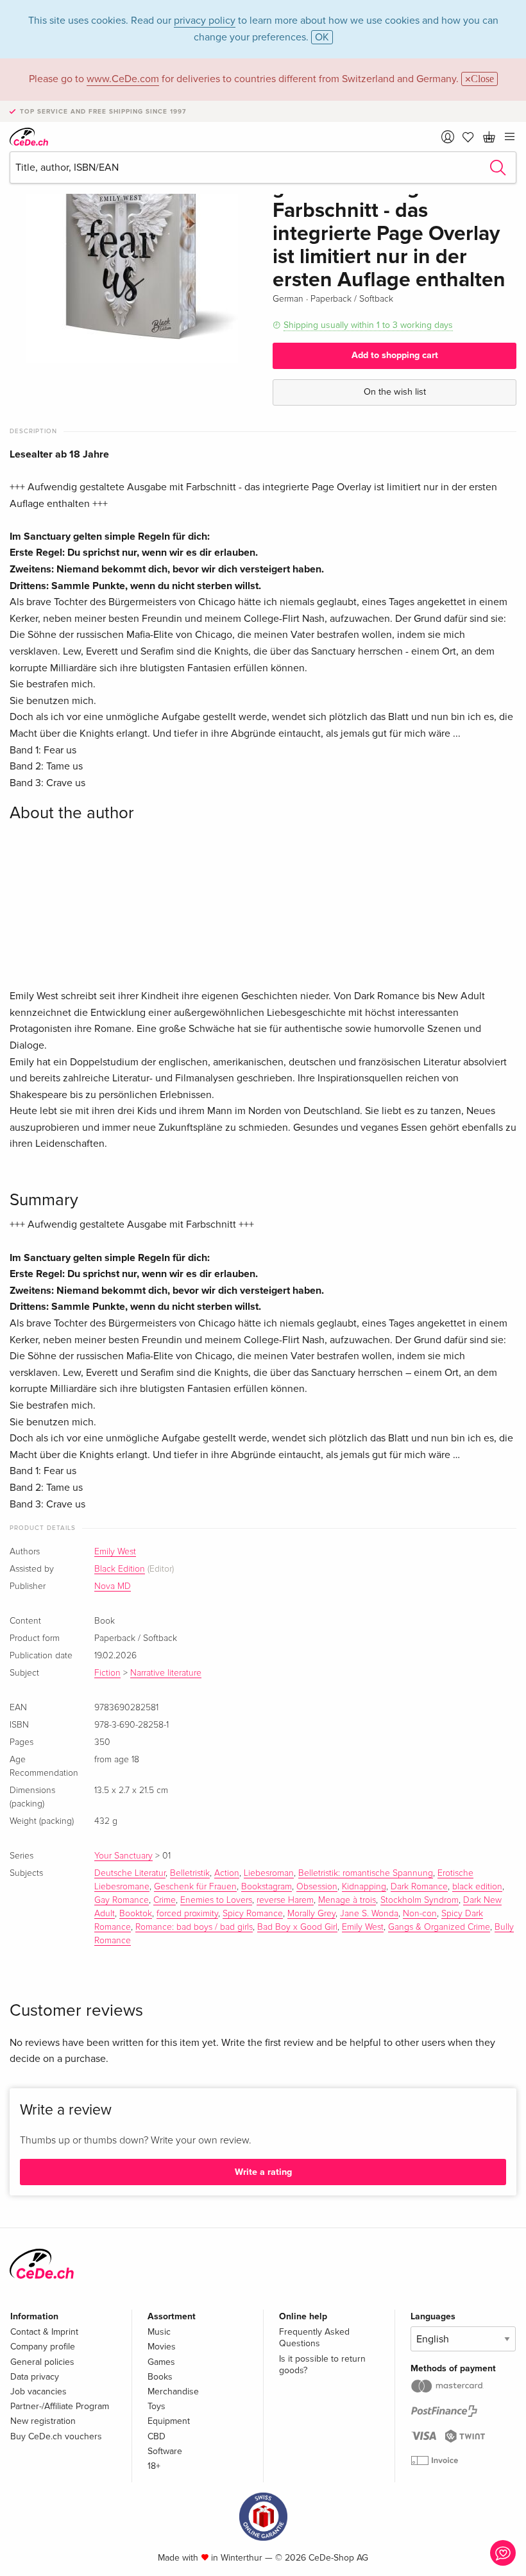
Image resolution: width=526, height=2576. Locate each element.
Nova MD (113, 1586)
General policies (42, 2362)
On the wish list (395, 392)
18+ (154, 2466)
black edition (477, 1887)
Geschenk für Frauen (195, 1887)
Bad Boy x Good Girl (297, 1927)
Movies (162, 2347)
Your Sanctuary (123, 1856)
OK (322, 37)
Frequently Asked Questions (314, 2338)
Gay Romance (122, 1900)
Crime (165, 1900)
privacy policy (205, 21)
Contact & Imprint (44, 2332)
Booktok (136, 1914)
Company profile (43, 2347)
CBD (157, 2436)
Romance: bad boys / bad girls (194, 1927)
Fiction (107, 1673)
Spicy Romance (253, 1914)
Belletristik (190, 1873)
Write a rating (263, 2172)
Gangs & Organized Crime (439, 1927)
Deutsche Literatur (130, 1873)
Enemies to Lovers (216, 1900)
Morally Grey (311, 1914)
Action (227, 1873)
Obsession (317, 1887)
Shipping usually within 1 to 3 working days (368, 325)
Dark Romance (419, 1887)
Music (159, 2332)
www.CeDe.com (123, 79)
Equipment (169, 2421)
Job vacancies (38, 2391)
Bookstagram (267, 1887)
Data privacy (35, 2377)
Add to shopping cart (395, 355)
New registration (43, 2421)
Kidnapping (364, 1887)
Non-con (420, 1914)
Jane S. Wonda (369, 1914)
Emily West (115, 1552)
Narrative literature (166, 1673)
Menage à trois (347, 1900)
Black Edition (120, 1569)
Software (165, 2451)
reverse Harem (285, 1900)
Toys (157, 2406)
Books (160, 2377)
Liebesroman (269, 1873)
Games (161, 2362)
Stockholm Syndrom (420, 1900)
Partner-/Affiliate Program (60, 2406)
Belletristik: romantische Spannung (366, 1873)
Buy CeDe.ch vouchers (56, 2436)
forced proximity (187, 1914)
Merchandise (173, 2391)
